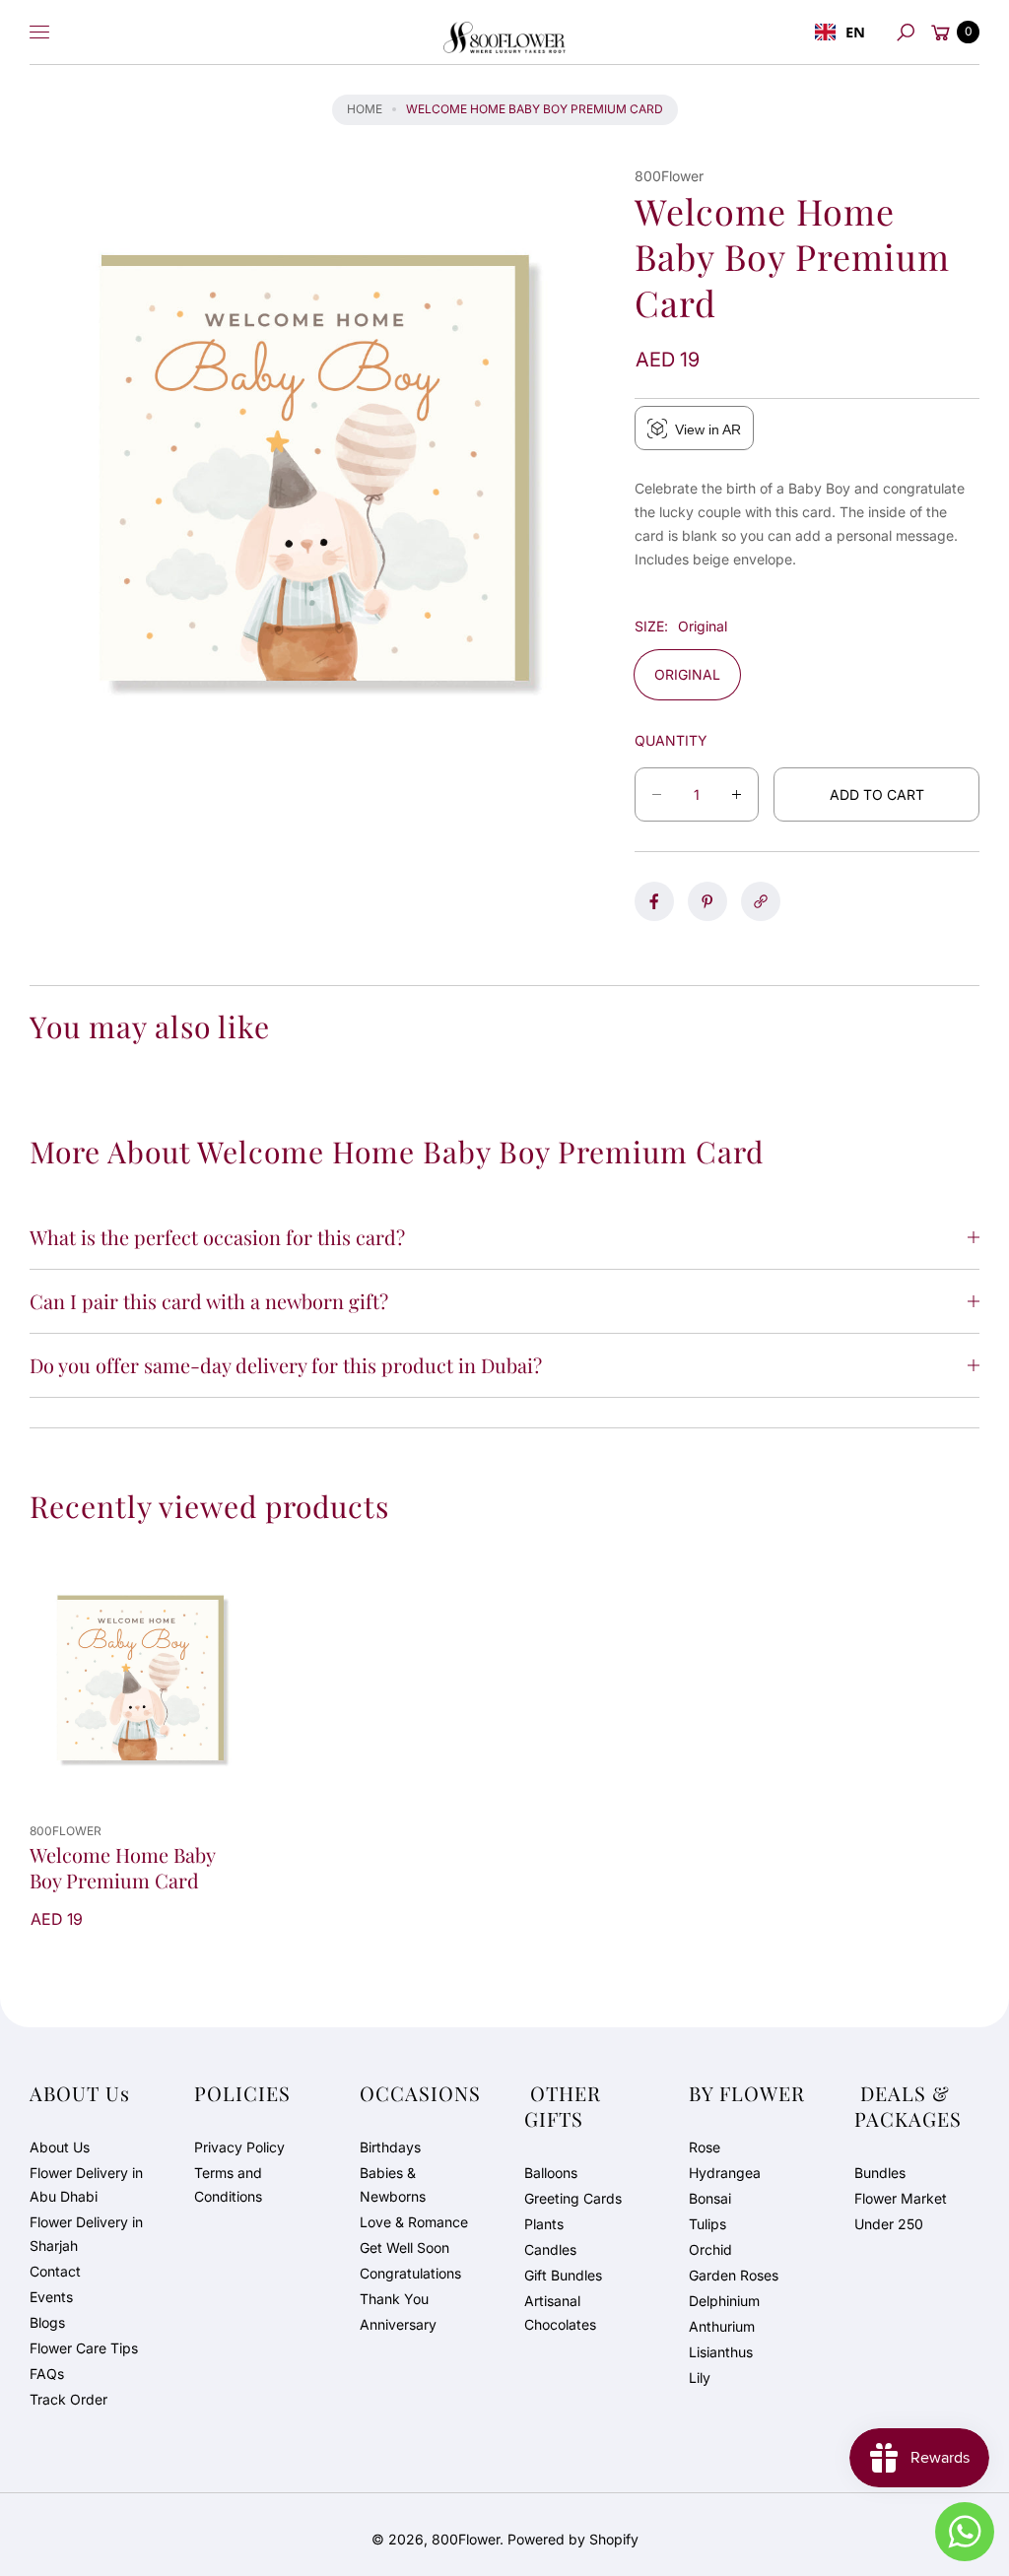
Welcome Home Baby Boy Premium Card (122, 1868)
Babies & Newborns (393, 2184)
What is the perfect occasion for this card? (217, 1237)
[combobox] (840, 33)
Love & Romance (414, 2222)
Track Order (68, 2399)
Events (51, 2297)
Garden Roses (734, 2275)
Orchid (710, 2249)
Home (365, 109)
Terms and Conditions (228, 2184)
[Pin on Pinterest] (707, 901)
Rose (705, 2147)
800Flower (466, 2539)
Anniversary (398, 2324)
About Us (60, 2147)
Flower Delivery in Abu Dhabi (86, 2184)
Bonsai (710, 2198)
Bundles (880, 2173)
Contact (55, 2271)
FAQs (47, 2374)
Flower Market (901, 2198)
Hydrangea (725, 2173)
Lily (700, 2378)
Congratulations (410, 2273)
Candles (550, 2249)
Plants (544, 2224)
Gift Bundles (563, 2275)
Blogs (47, 2322)
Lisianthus (721, 2352)
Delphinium (724, 2301)
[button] (906, 33)
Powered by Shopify (573, 2539)
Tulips (707, 2224)
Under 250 (889, 2224)
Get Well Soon (404, 2247)
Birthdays (390, 2147)
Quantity (671, 740)
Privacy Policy (239, 2147)
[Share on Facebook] (654, 901)
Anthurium (722, 2326)
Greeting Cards (573, 2198)
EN (855, 32)
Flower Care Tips (84, 2348)
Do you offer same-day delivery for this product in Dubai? (286, 1365)
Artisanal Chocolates (560, 2312)
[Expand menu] (39, 33)
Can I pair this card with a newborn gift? (209, 1301)
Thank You (394, 2299)
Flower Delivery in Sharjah (86, 2234)
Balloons (551, 2173)
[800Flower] (504, 33)
